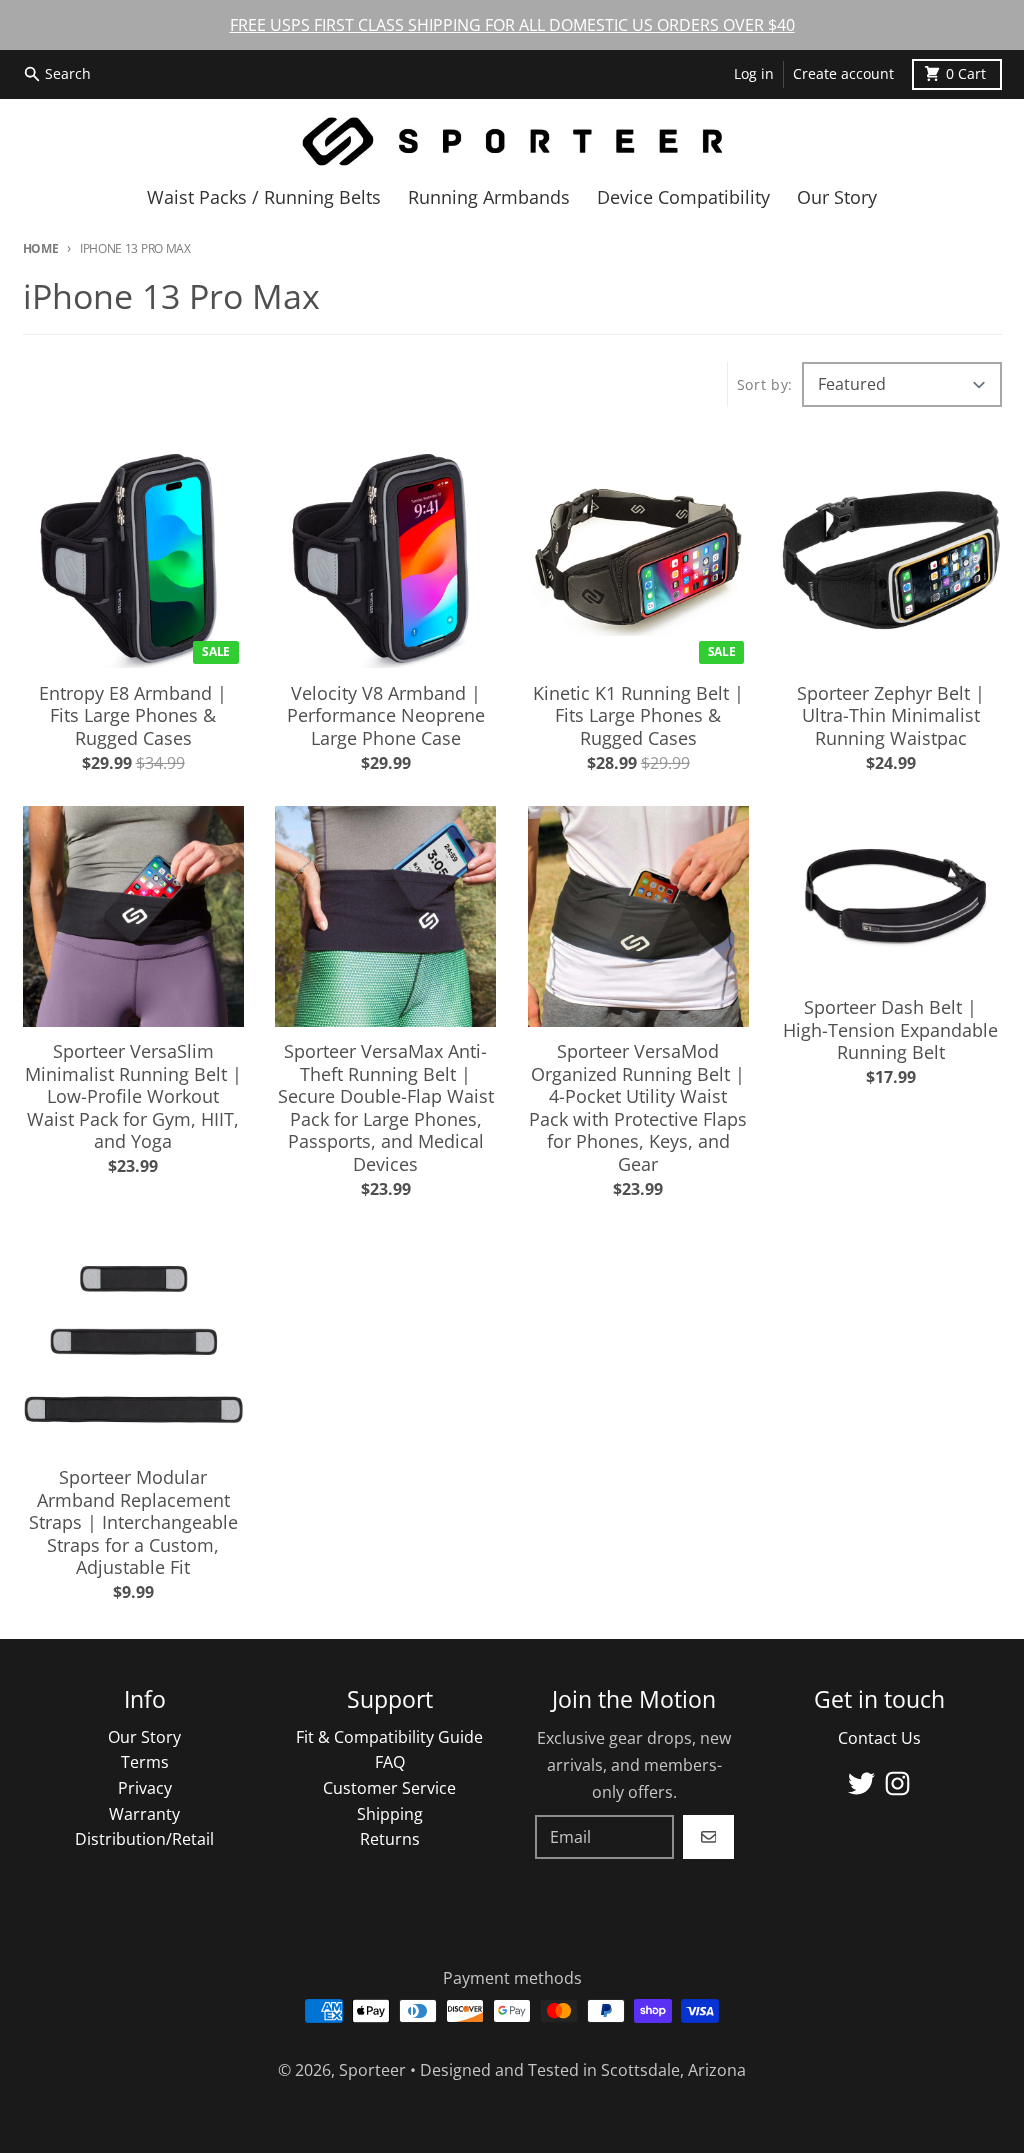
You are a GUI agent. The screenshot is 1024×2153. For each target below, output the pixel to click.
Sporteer (372, 2070)
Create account (843, 74)
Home (41, 248)
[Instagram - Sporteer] (897, 1783)
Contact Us (879, 1738)
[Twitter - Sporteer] (861, 1783)
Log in (754, 74)
